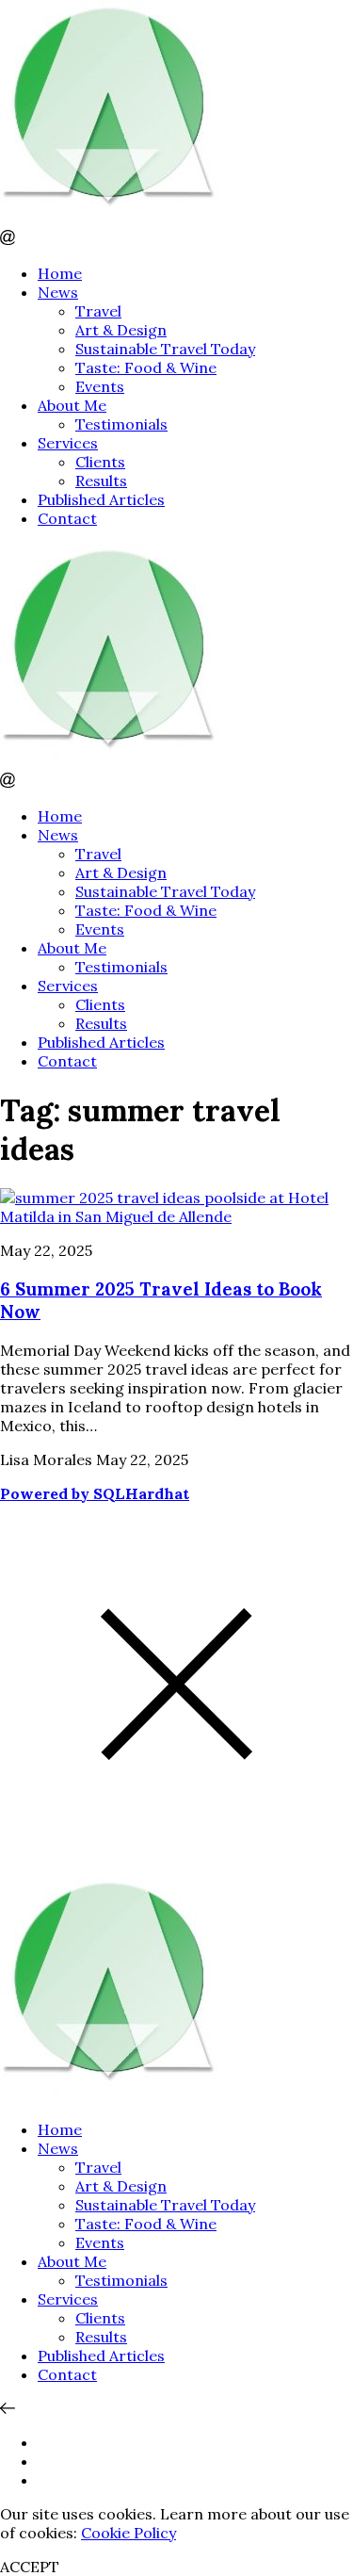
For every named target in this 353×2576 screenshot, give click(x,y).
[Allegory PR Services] (113, 220)
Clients (100, 462)
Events (100, 386)
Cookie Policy (128, 2533)
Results (101, 481)
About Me (72, 405)
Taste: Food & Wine (146, 367)
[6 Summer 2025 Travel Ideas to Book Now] (176, 1216)
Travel (98, 311)
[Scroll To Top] (8, 2408)
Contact (67, 518)
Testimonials (121, 424)
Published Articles (101, 499)
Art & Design (121, 330)
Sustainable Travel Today (165, 349)
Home (60, 273)
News (58, 292)
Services (68, 443)
